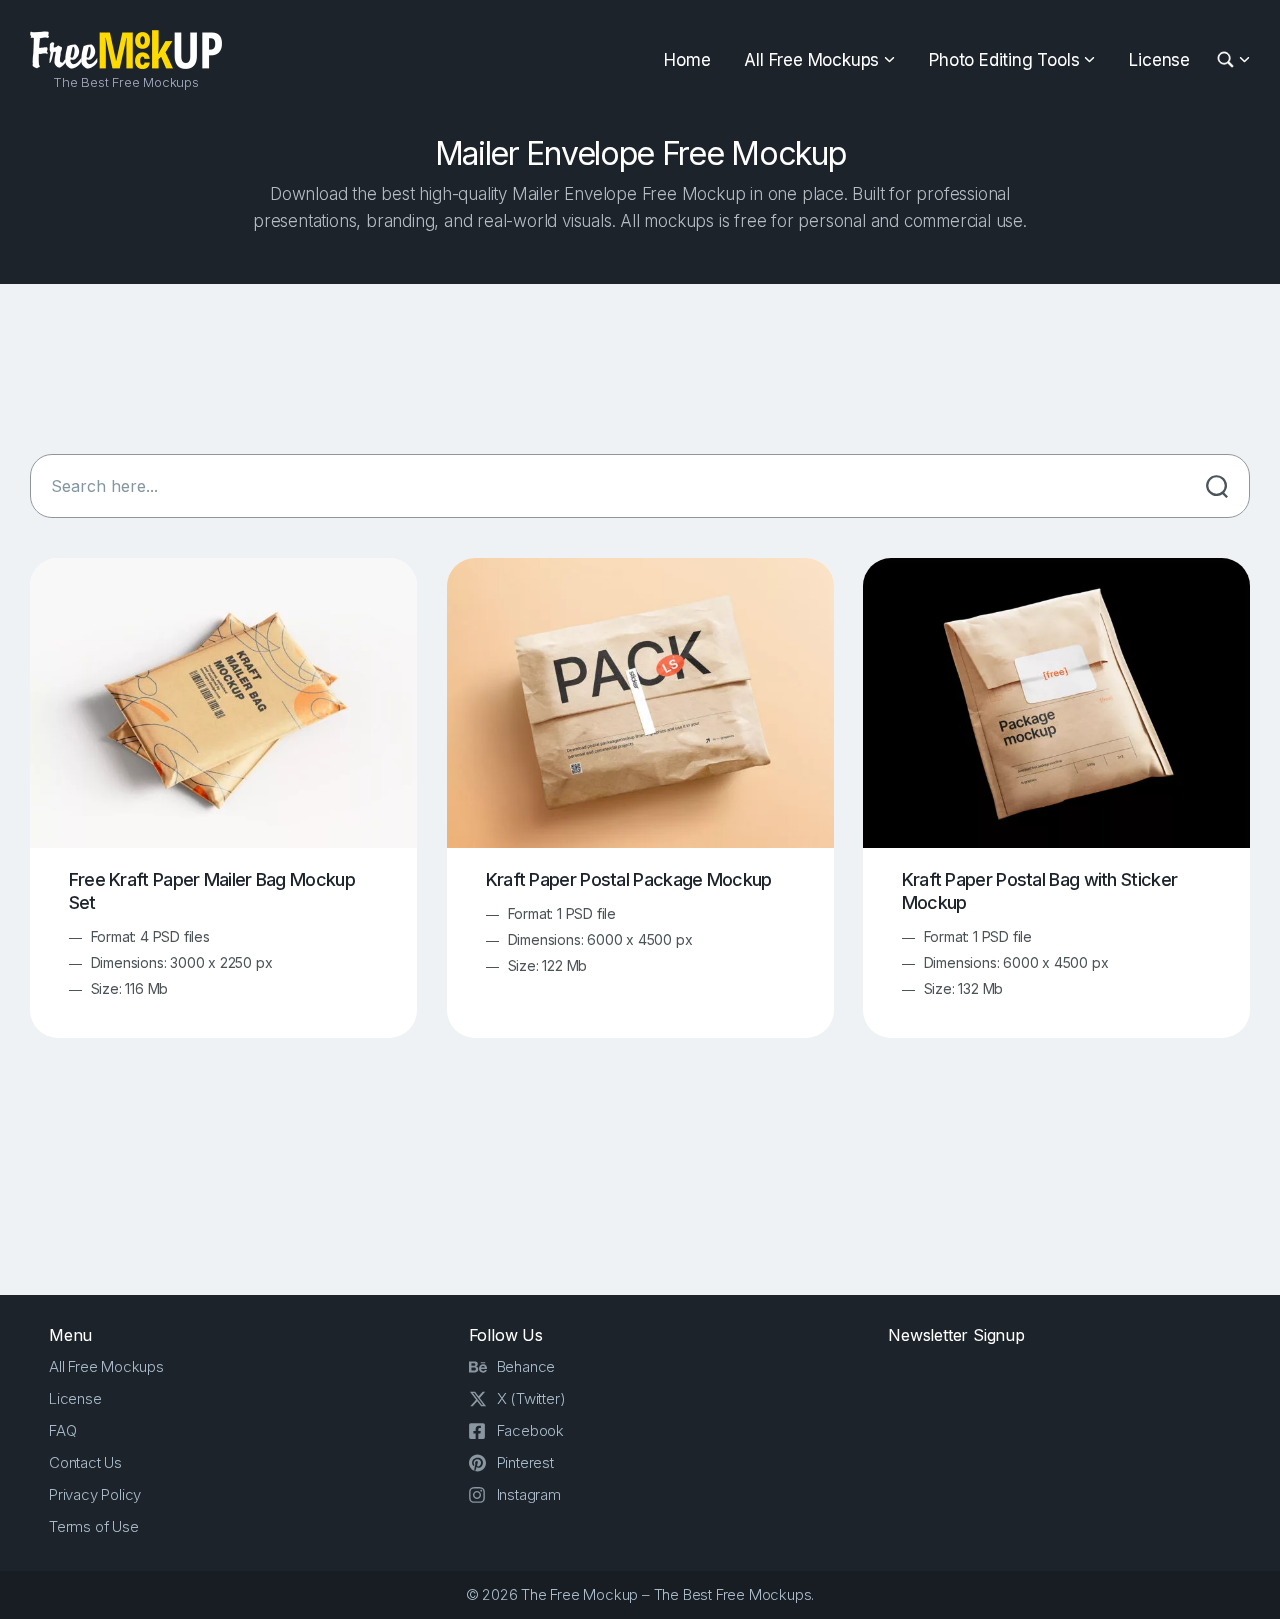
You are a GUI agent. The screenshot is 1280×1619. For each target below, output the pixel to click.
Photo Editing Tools (1004, 60)
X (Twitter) (531, 1398)
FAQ (62, 1430)
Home (687, 60)
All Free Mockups (811, 60)
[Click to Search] (1217, 486)
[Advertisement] (640, 369)
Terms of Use (94, 1526)
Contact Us (85, 1462)
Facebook (530, 1430)
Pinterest (525, 1462)
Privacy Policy (95, 1494)
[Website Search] (1228, 60)
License (1159, 60)
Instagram (529, 1494)
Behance (526, 1366)
